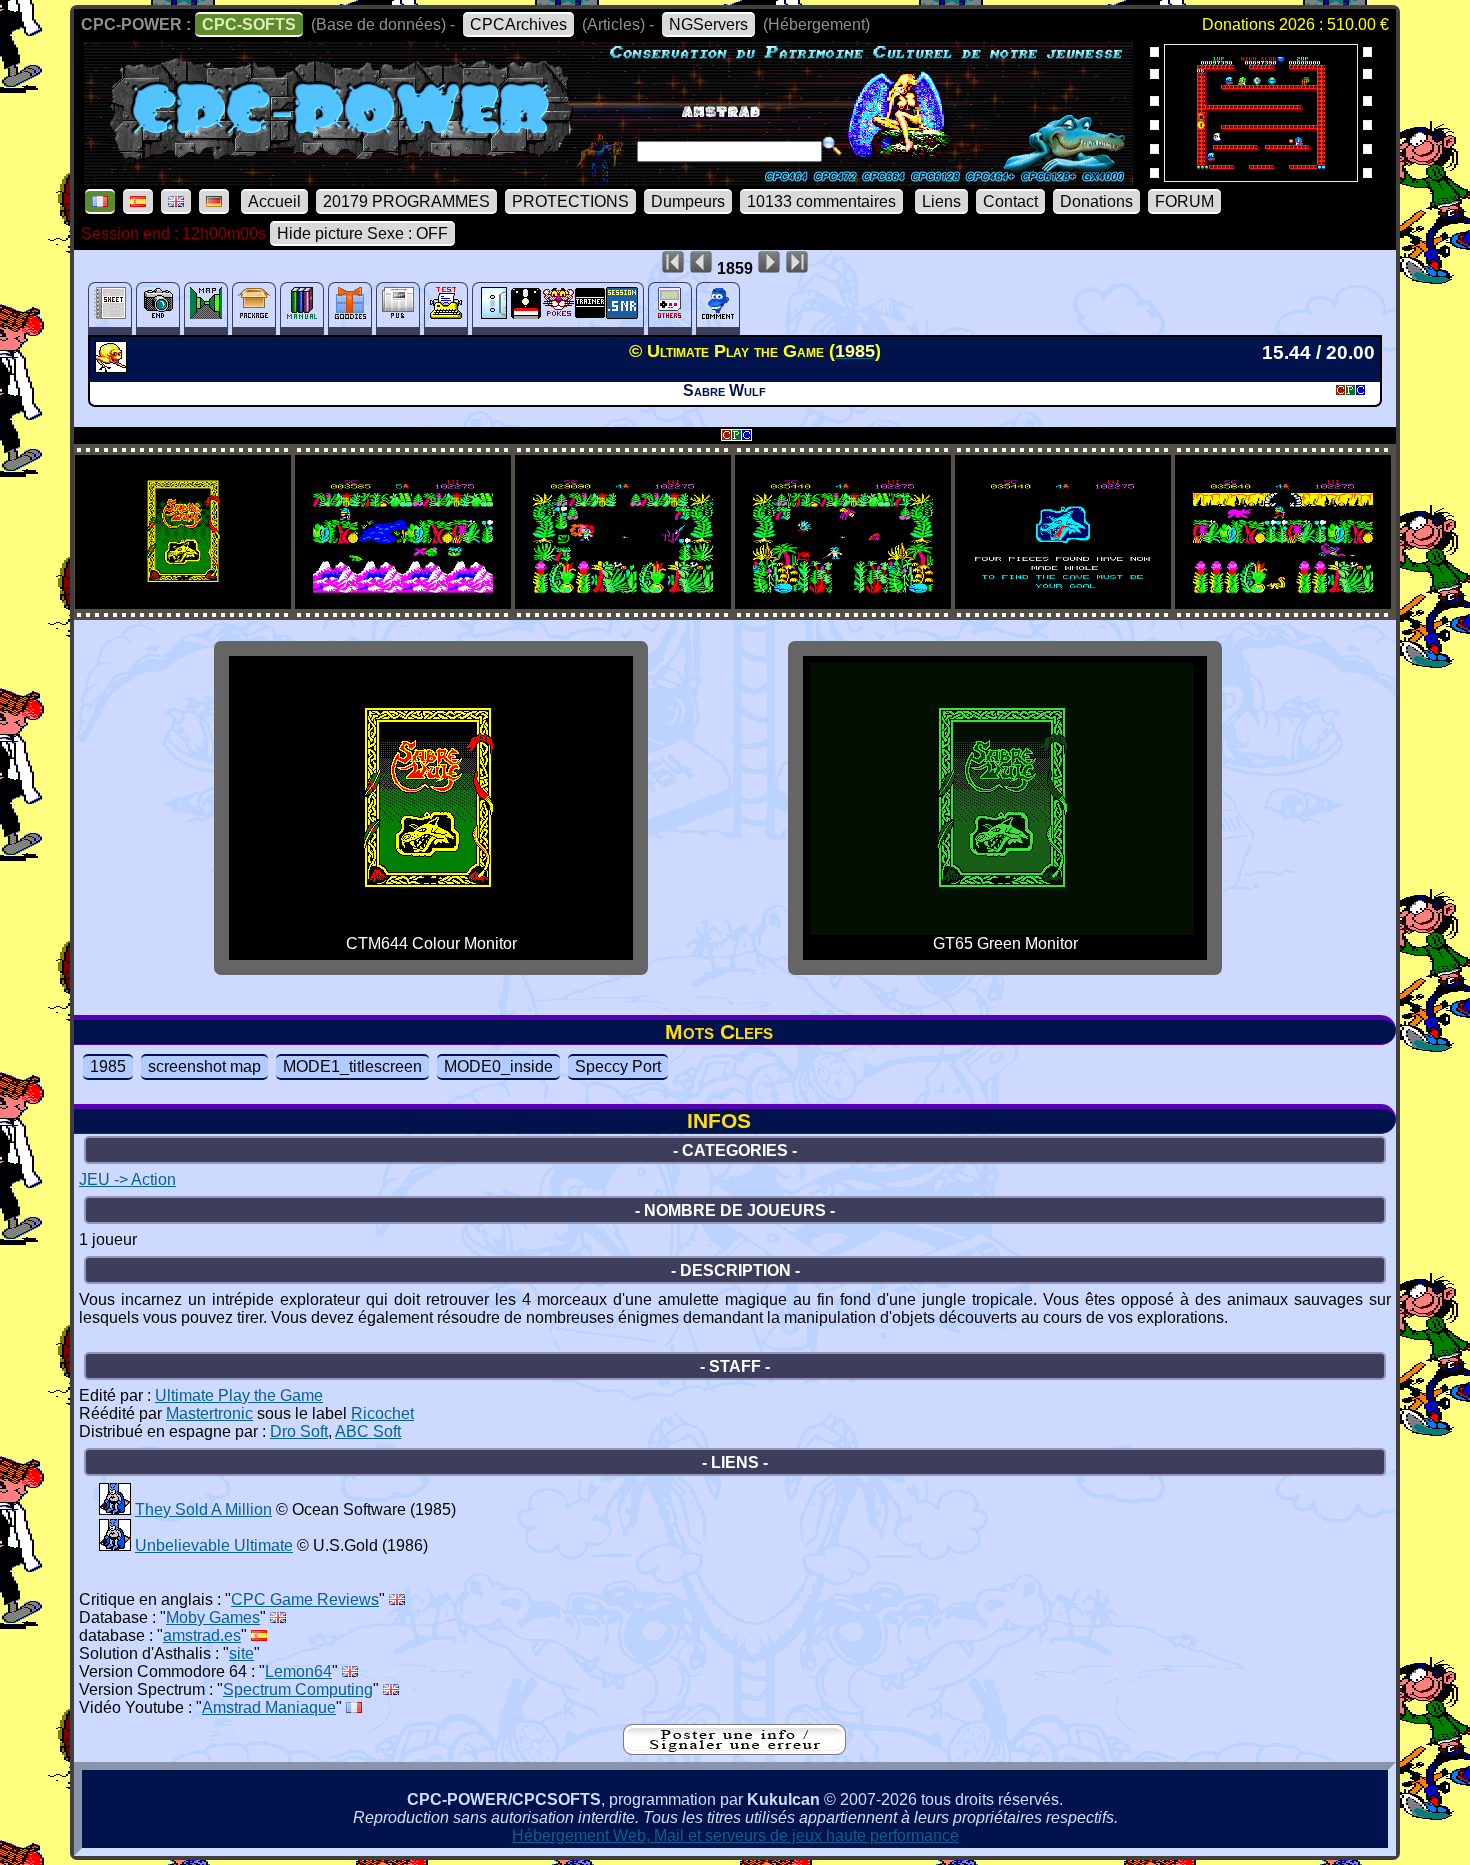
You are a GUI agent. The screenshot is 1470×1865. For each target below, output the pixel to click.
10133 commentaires (821, 201)
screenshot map (204, 1066)
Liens (941, 201)
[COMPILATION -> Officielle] (115, 1509)
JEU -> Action (127, 1179)
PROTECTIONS (570, 201)
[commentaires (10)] (718, 308)
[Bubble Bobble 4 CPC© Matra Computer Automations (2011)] (1261, 175)
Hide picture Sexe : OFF (362, 233)
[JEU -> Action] (113, 367)
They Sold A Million (203, 1509)
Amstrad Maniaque (269, 1707)
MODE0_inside (498, 1066)
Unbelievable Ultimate (214, 1545)
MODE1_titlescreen (352, 1066)
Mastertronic (209, 1413)
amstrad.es (202, 1635)
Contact (1010, 201)
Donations (1096, 201)
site (241, 1653)
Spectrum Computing (298, 1689)
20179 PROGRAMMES (406, 201)
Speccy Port (618, 1066)
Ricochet (382, 1413)
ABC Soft (368, 1431)
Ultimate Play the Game (239, 1395)
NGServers (708, 24)
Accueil (274, 201)
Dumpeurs (688, 201)
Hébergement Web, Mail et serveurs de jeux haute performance (735, 1835)
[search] (832, 146)
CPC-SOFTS (249, 24)
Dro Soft (299, 1431)
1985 (108, 1066)
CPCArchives (518, 24)
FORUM (1184, 201)
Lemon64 (298, 1671)
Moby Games (213, 1617)
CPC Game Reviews (305, 1599)
